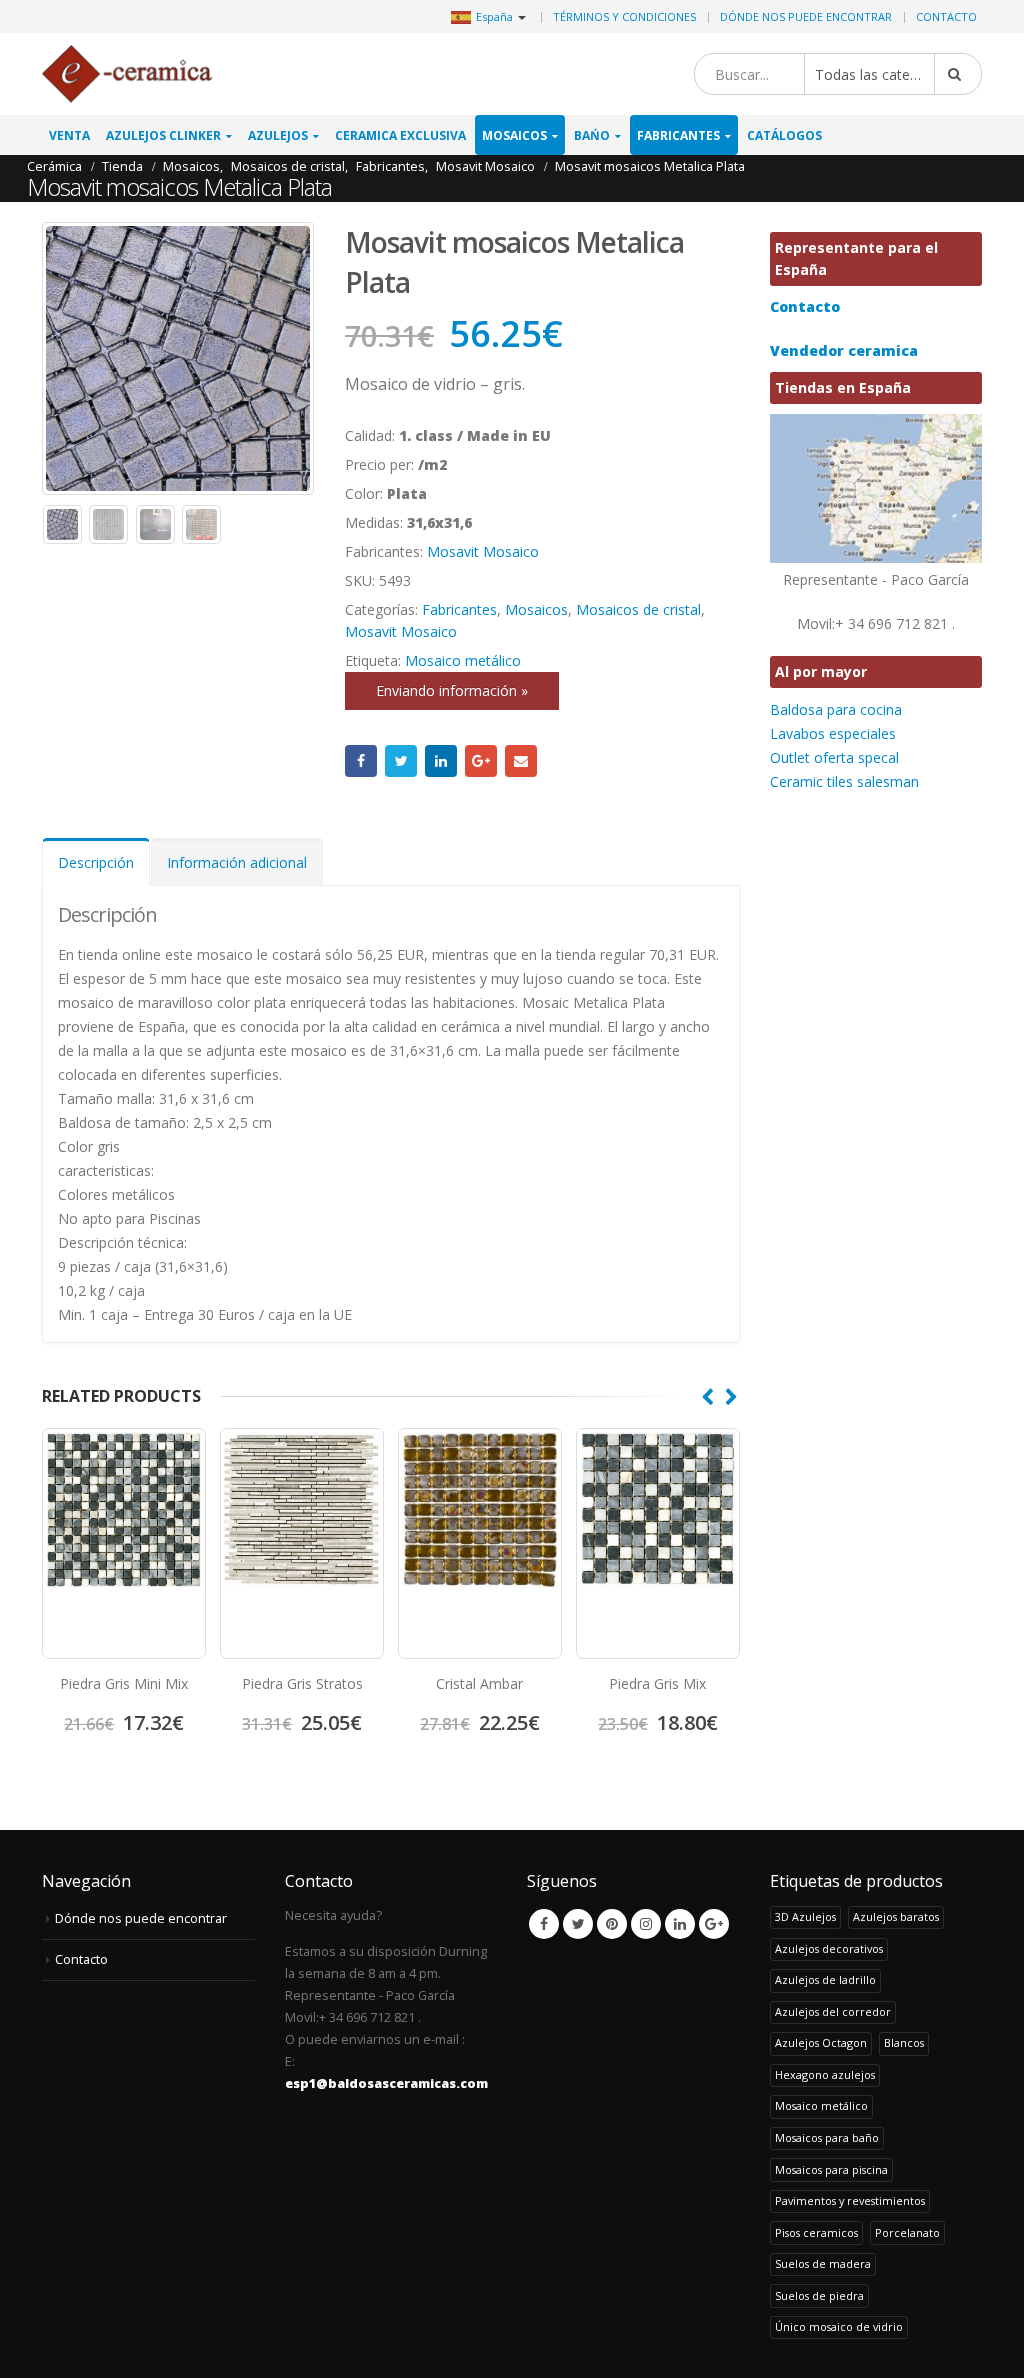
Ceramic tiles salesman (844, 781)
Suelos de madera (823, 2263)
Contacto (946, 16)
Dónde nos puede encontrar (806, 16)
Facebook (361, 761)
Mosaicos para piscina (831, 2169)
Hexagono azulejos (825, 2074)
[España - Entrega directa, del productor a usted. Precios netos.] (127, 74)
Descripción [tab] (96, 862)
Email (521, 761)
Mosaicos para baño (827, 2137)
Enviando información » (452, 690)
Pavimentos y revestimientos (850, 2200)
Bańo (592, 135)
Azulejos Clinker (163, 135)
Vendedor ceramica (844, 350)
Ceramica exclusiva (400, 135)
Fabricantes (678, 135)
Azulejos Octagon (821, 2042)
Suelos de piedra (819, 2295)
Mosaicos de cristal (638, 609)
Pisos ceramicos (816, 2232)
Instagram (646, 1924)
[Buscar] (958, 74)
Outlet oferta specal (834, 757)
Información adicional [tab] (237, 862)
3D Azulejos (805, 1916)
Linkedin (680, 1924)
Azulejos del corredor (833, 2011)
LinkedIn (441, 761)
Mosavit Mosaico (483, 551)
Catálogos (784, 135)
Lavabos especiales (833, 733)
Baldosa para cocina (836, 709)
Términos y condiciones (624, 16)
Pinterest (612, 1924)
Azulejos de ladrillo (825, 1979)
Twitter (401, 761)
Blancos (904, 2042)
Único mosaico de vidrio (839, 2326)
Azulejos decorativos (829, 1948)
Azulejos (278, 135)
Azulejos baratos (896, 1916)
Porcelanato (907, 2232)
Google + (481, 761)
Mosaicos (514, 135)
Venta (69, 135)
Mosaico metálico (463, 660)
